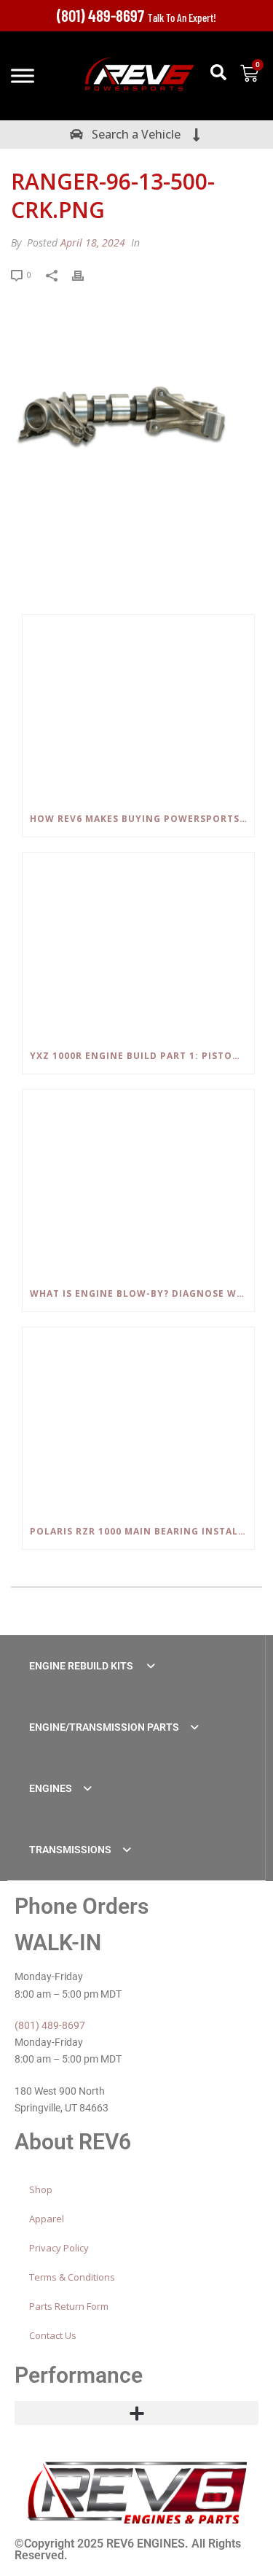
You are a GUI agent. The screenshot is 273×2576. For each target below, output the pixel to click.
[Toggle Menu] (23, 76)
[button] (218, 72)
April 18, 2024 (93, 243)
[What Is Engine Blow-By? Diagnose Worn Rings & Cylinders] (138, 1183)
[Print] (85, 274)
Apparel (47, 2219)
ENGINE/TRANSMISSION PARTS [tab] (104, 1727)
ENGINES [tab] (51, 1788)
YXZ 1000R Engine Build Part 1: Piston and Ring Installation (142, 1056)
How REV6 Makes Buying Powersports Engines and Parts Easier (142, 819)
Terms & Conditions (72, 2277)
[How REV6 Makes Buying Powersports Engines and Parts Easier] (138, 708)
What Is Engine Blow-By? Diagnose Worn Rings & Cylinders (142, 1293)
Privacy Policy (59, 2248)
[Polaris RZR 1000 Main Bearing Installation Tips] (138, 1421)
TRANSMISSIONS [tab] (70, 1850)
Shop (41, 2189)
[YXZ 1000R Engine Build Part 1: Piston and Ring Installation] (138, 946)
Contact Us (53, 2335)
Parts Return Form (69, 2306)
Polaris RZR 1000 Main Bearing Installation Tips (142, 1531)
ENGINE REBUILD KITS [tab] (82, 1666)
